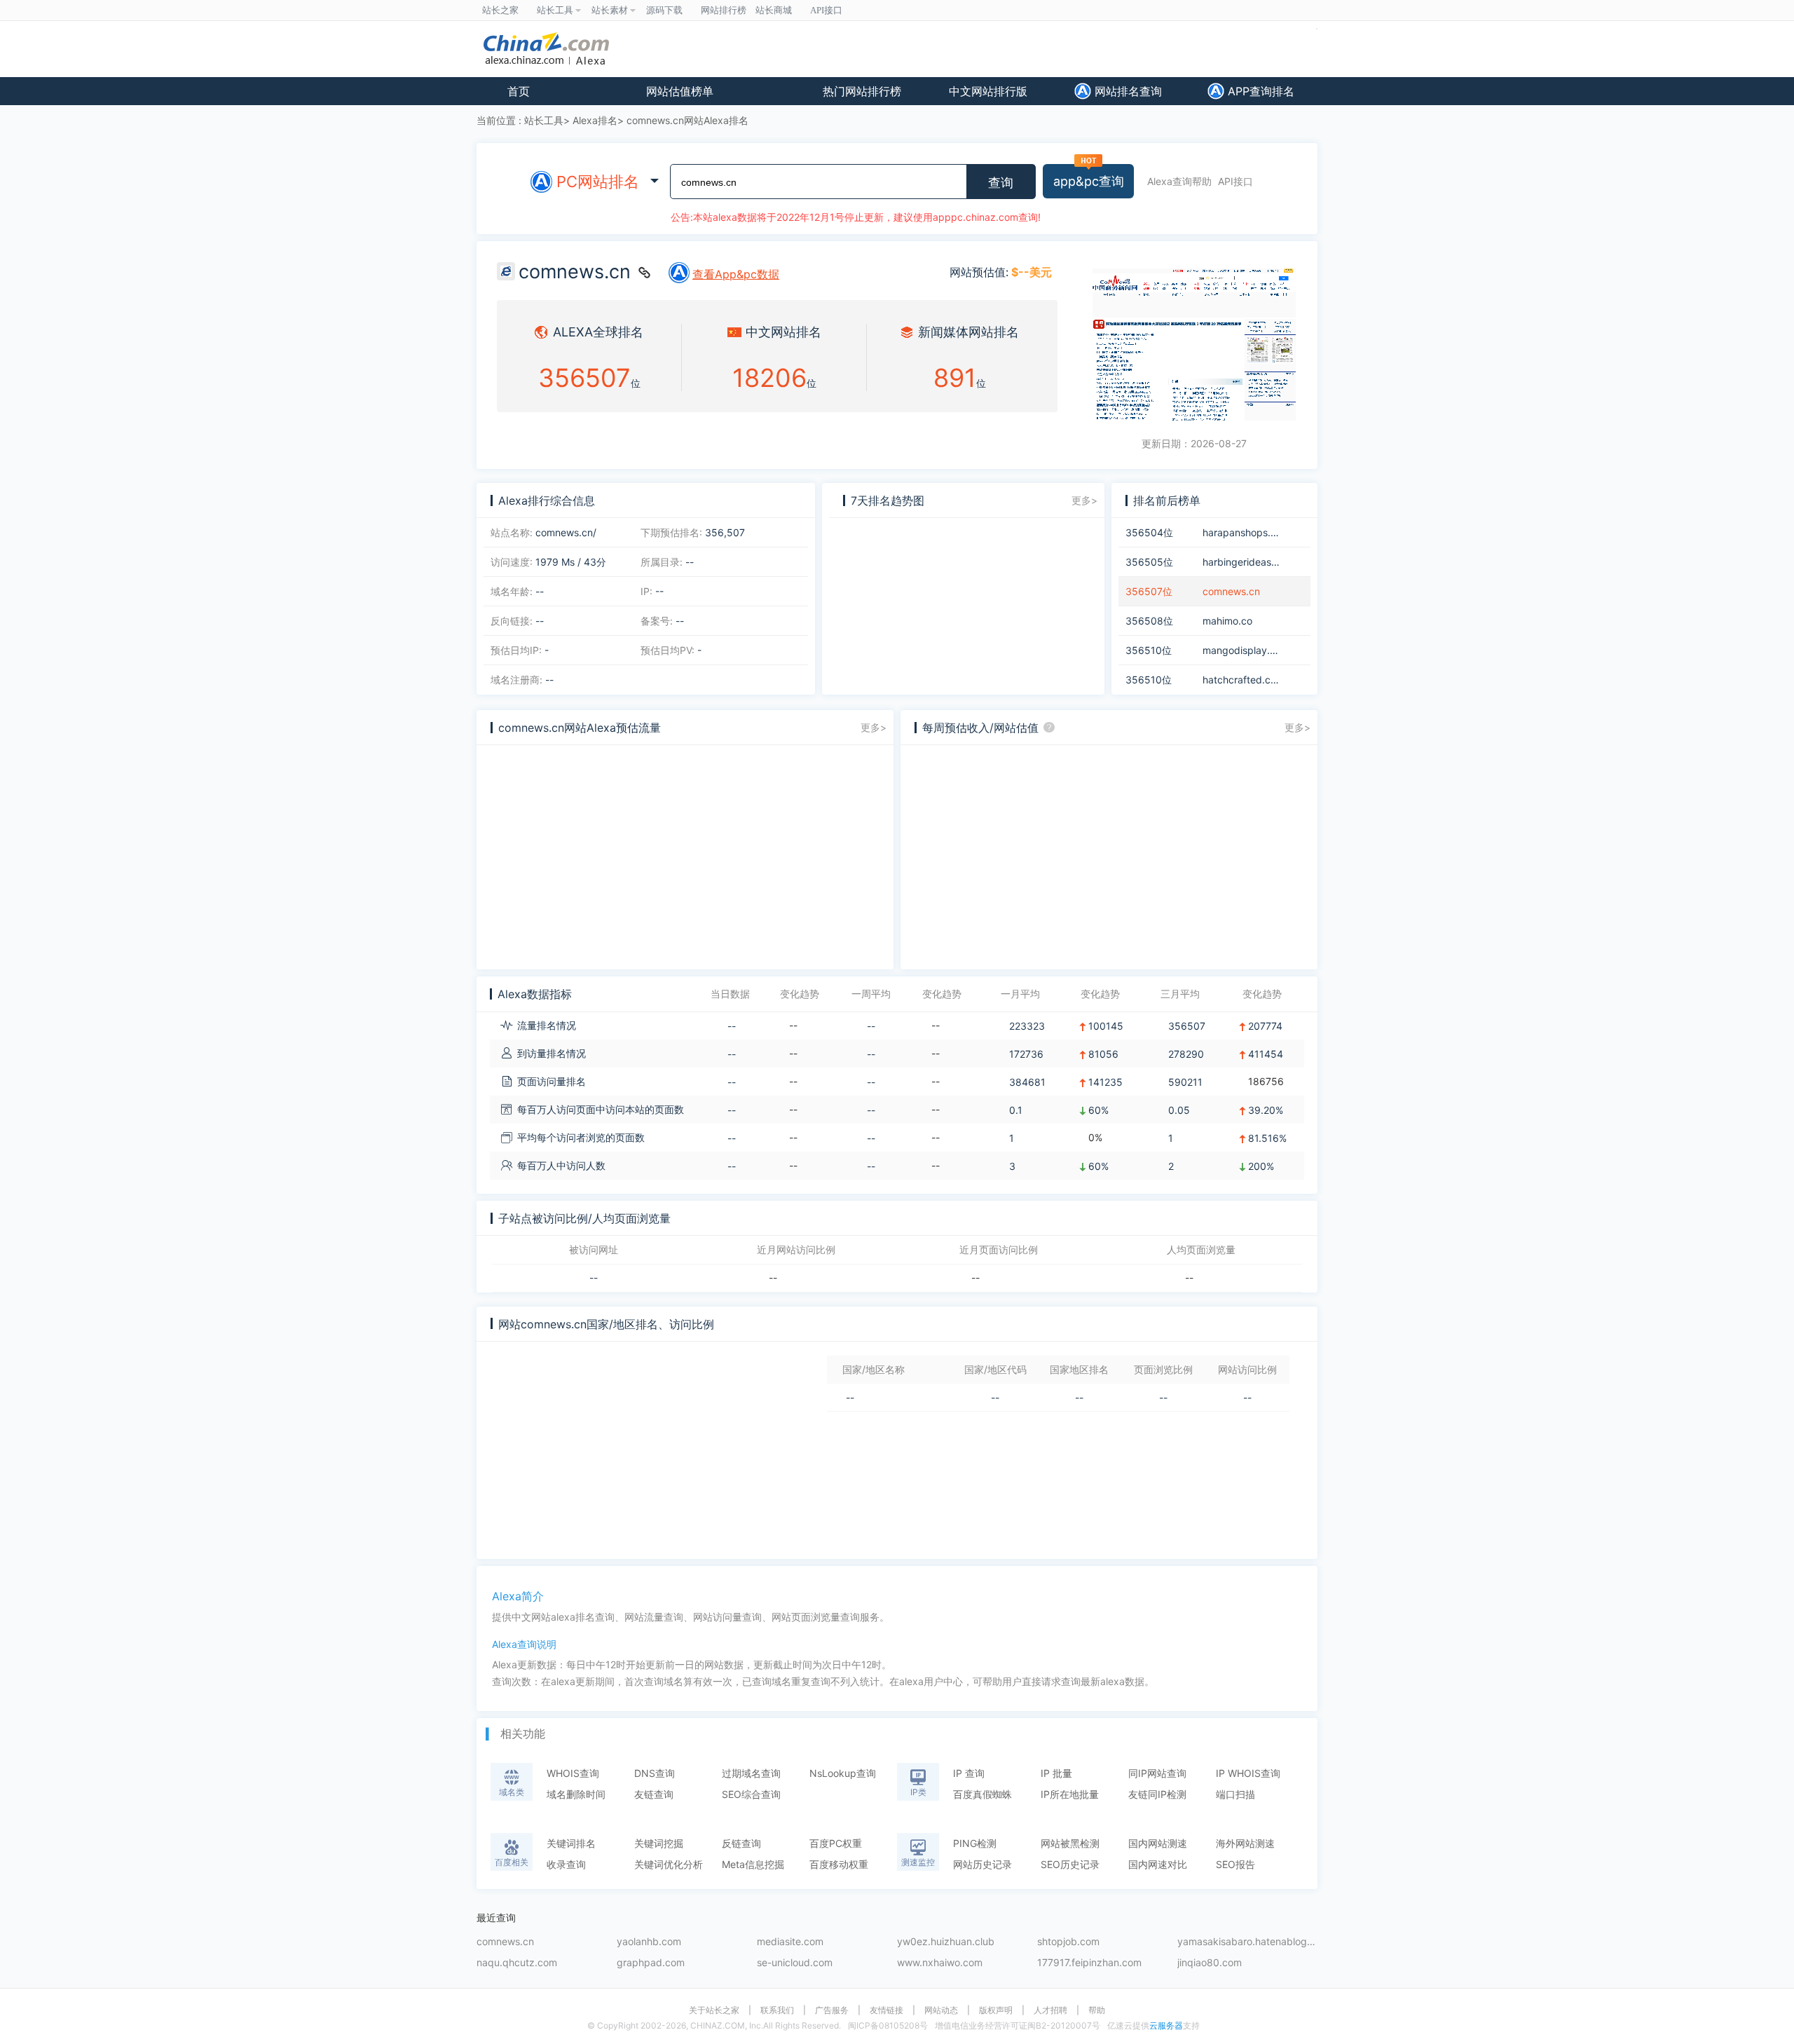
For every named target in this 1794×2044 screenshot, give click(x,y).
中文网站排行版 (988, 91)
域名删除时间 (576, 1794)
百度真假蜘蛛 (982, 1794)
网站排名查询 (1127, 91)
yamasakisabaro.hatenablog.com (1247, 1942)
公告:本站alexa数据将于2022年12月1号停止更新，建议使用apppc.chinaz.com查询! (856, 217)
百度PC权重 (836, 1843)
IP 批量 (1056, 1773)
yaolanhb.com (649, 1942)
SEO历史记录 (1070, 1864)
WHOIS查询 (573, 1773)
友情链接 (886, 2010)
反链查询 (741, 1843)
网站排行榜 (724, 10)
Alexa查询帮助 (1179, 181)
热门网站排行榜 (862, 91)
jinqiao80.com (1210, 1963)
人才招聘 (1050, 2010)
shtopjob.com (1068, 1942)
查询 (1001, 183)
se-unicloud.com (795, 1963)
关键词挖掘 (659, 1843)
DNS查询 (655, 1773)
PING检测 (975, 1843)
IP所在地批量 (1070, 1794)
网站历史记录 (982, 1864)
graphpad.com (651, 1963)
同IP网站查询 (1157, 1773)
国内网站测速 (1158, 1843)
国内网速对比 (1158, 1864)
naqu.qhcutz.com (517, 1963)
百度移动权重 (839, 1864)
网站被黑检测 (1070, 1843)
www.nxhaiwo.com (940, 1963)
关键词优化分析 (669, 1864)
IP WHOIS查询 (1248, 1773)
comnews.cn (505, 1942)
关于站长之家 (714, 2010)
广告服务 (832, 2010)
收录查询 (566, 1864)
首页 (519, 91)
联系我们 (777, 2010)
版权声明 (996, 2010)
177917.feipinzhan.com (1089, 1963)
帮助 (1097, 2010)
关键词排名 (571, 1843)
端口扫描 (1235, 1794)
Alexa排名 (595, 120)
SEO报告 (1235, 1864)
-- (594, 1278)
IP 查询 (969, 1773)
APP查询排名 (1259, 91)
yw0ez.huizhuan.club (946, 1942)
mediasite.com (790, 1942)
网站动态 (941, 2010)
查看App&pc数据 (736, 274)
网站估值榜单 (680, 91)
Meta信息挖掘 (753, 1864)
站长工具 (544, 120)
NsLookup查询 (843, 1773)
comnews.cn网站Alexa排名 (687, 120)
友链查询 (654, 1794)
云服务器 (1166, 2025)
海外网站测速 (1245, 1843)
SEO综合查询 (751, 1794)
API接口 (1235, 181)
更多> (1084, 500)
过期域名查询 (751, 1773)
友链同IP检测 (1157, 1794)
